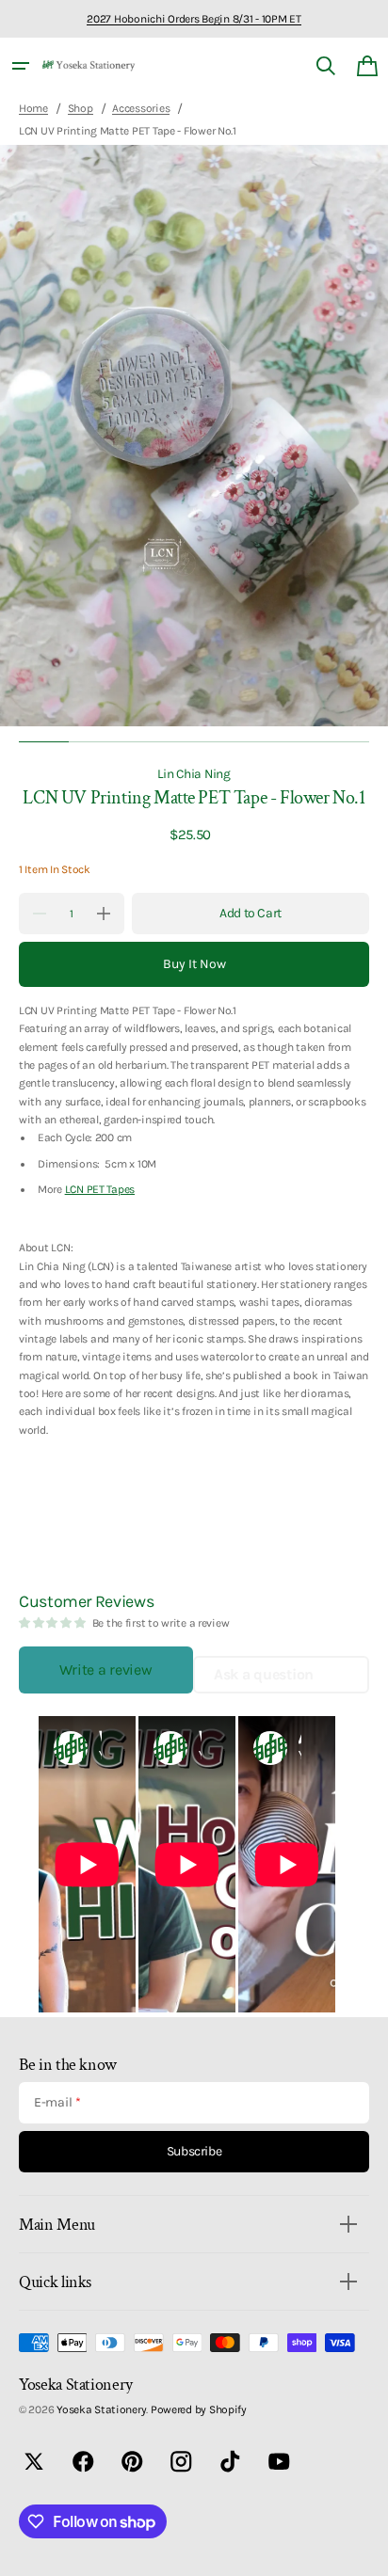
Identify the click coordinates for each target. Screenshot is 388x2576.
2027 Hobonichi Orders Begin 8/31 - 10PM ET (194, 19)
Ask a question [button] (264, 1674)
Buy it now (194, 964)
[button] (21, 66)
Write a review (105, 1670)
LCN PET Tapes (100, 1189)
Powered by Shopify (199, 2409)
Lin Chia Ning (194, 773)
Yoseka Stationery (101, 2409)
